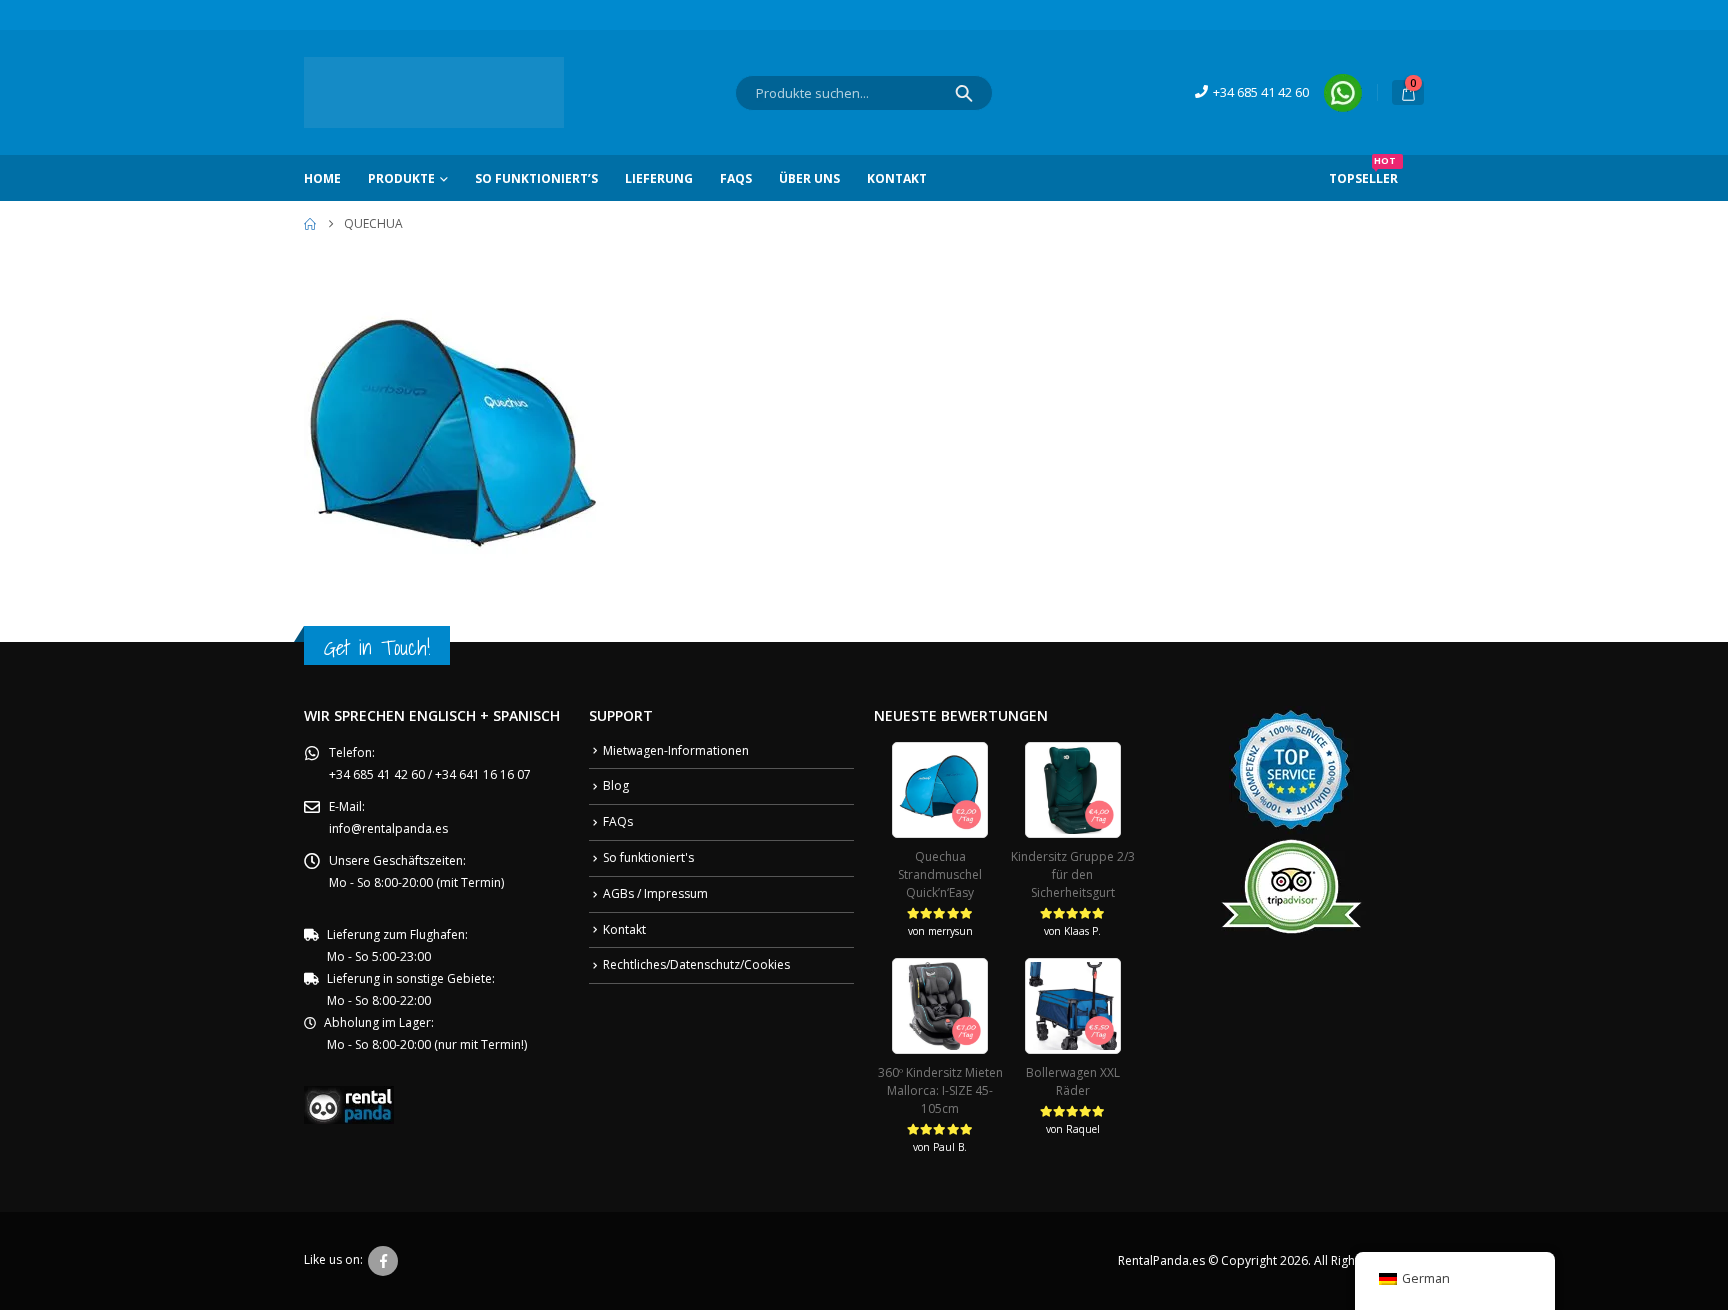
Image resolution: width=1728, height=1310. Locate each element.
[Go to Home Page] (310, 224)
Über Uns (809, 178)
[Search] (964, 93)
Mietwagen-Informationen (676, 750)
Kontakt (897, 178)
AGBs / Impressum (655, 893)
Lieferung (659, 178)
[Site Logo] (434, 92)
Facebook (383, 1261)
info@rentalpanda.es (388, 828)
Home (322, 178)
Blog (616, 785)
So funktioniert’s (536, 178)
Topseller (1363, 171)
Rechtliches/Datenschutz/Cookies (696, 964)
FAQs (736, 178)
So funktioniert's (648, 857)
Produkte (401, 178)
